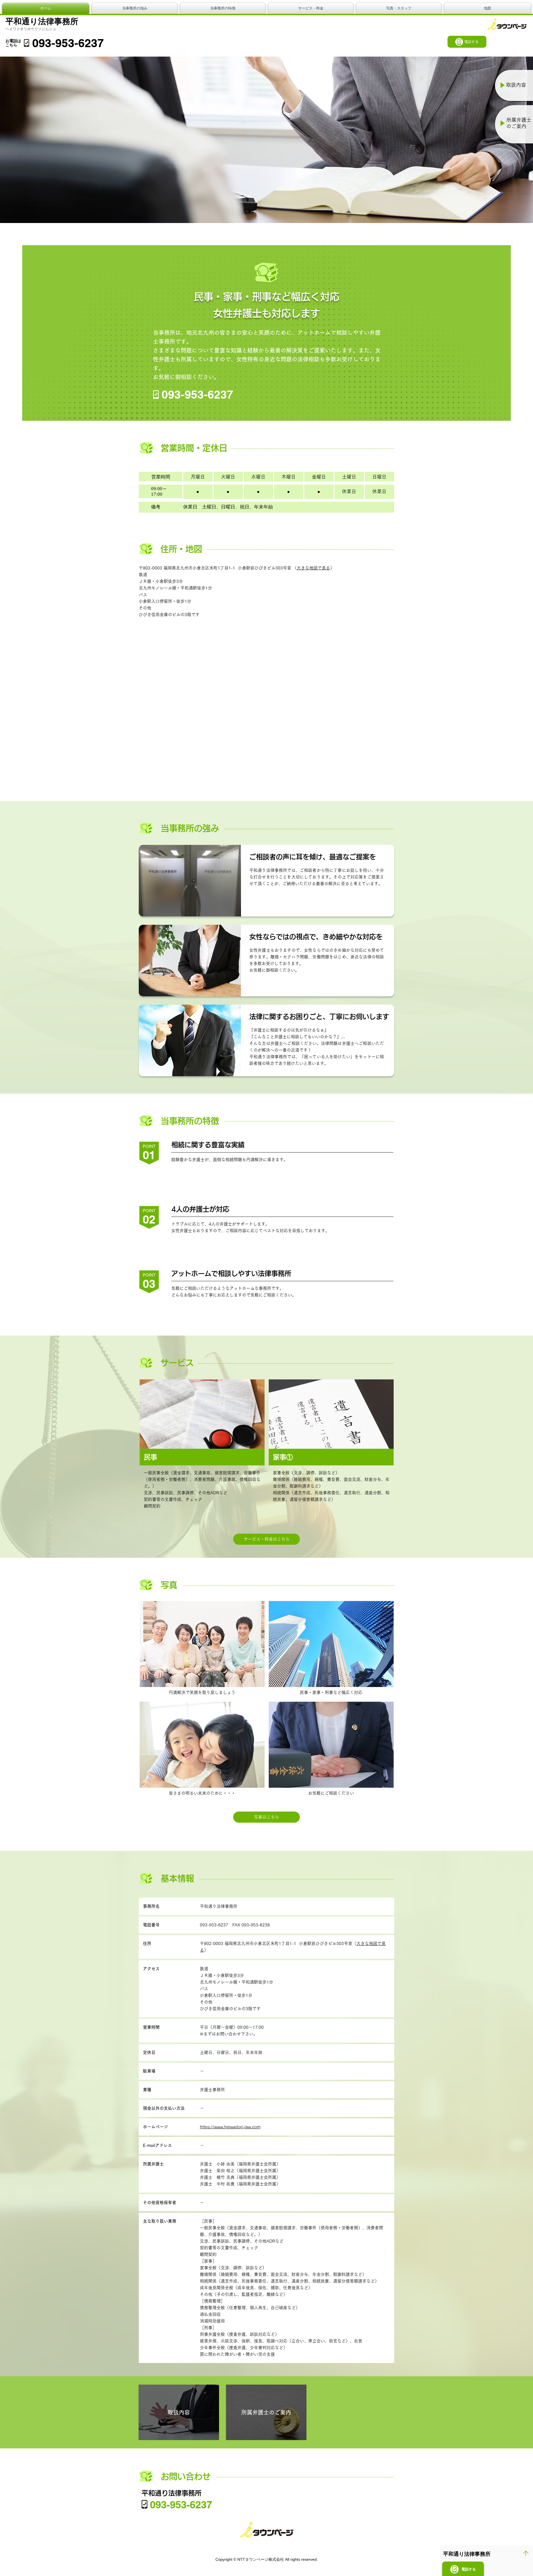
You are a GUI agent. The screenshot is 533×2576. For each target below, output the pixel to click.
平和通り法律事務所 (42, 21)
